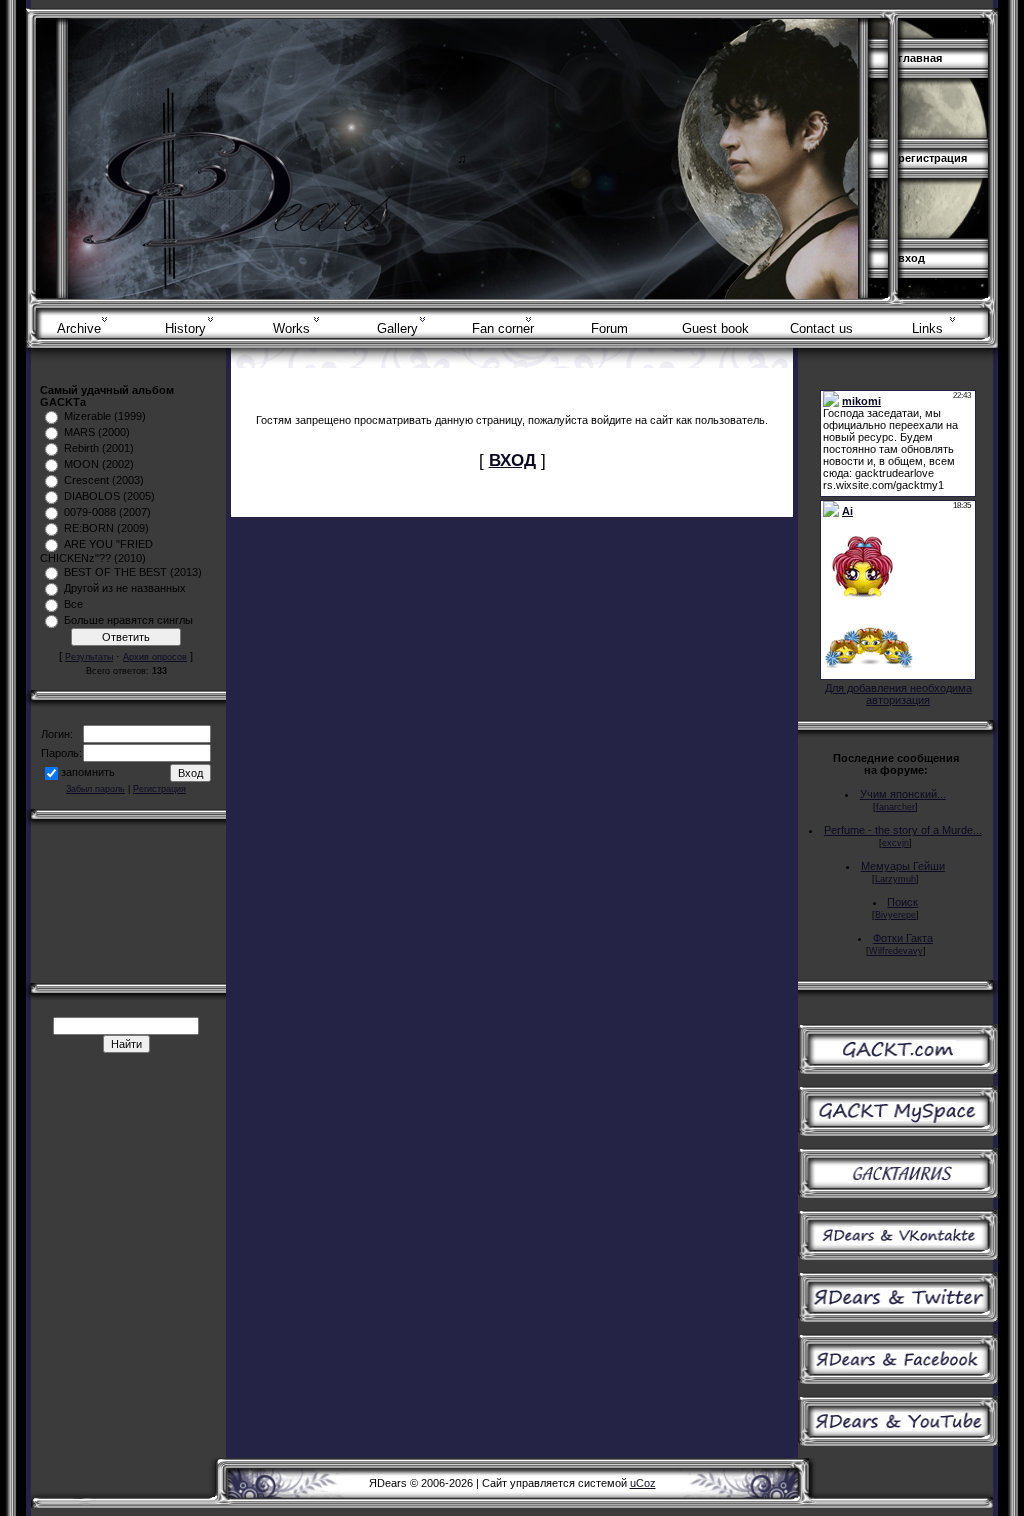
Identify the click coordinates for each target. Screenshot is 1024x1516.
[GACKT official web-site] (898, 1070)
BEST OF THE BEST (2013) (133, 572)
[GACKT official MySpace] (898, 1132)
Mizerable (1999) (105, 416)
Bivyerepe (895, 915)
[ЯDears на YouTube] (898, 1442)
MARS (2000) (97, 432)
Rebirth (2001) (99, 448)
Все (73, 604)
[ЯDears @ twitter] (898, 1318)
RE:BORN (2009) (106, 528)
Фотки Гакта (903, 938)
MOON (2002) (99, 464)
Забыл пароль (95, 789)
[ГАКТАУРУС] (898, 1194)
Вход (911, 258)
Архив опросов (155, 657)
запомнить (88, 772)
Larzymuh (895, 879)
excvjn (895, 843)
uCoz (643, 1483)
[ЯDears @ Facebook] (898, 1380)
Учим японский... (903, 794)
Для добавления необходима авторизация (898, 694)
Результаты (89, 657)
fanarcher (895, 807)
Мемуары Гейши (903, 866)
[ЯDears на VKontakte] (898, 1256)
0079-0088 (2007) (107, 512)
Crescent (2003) (104, 480)
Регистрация (932, 158)
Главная (920, 58)
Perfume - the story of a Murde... (903, 830)
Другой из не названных (125, 588)
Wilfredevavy (896, 951)
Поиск (902, 902)
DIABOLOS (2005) (109, 496)
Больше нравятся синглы (128, 620)
